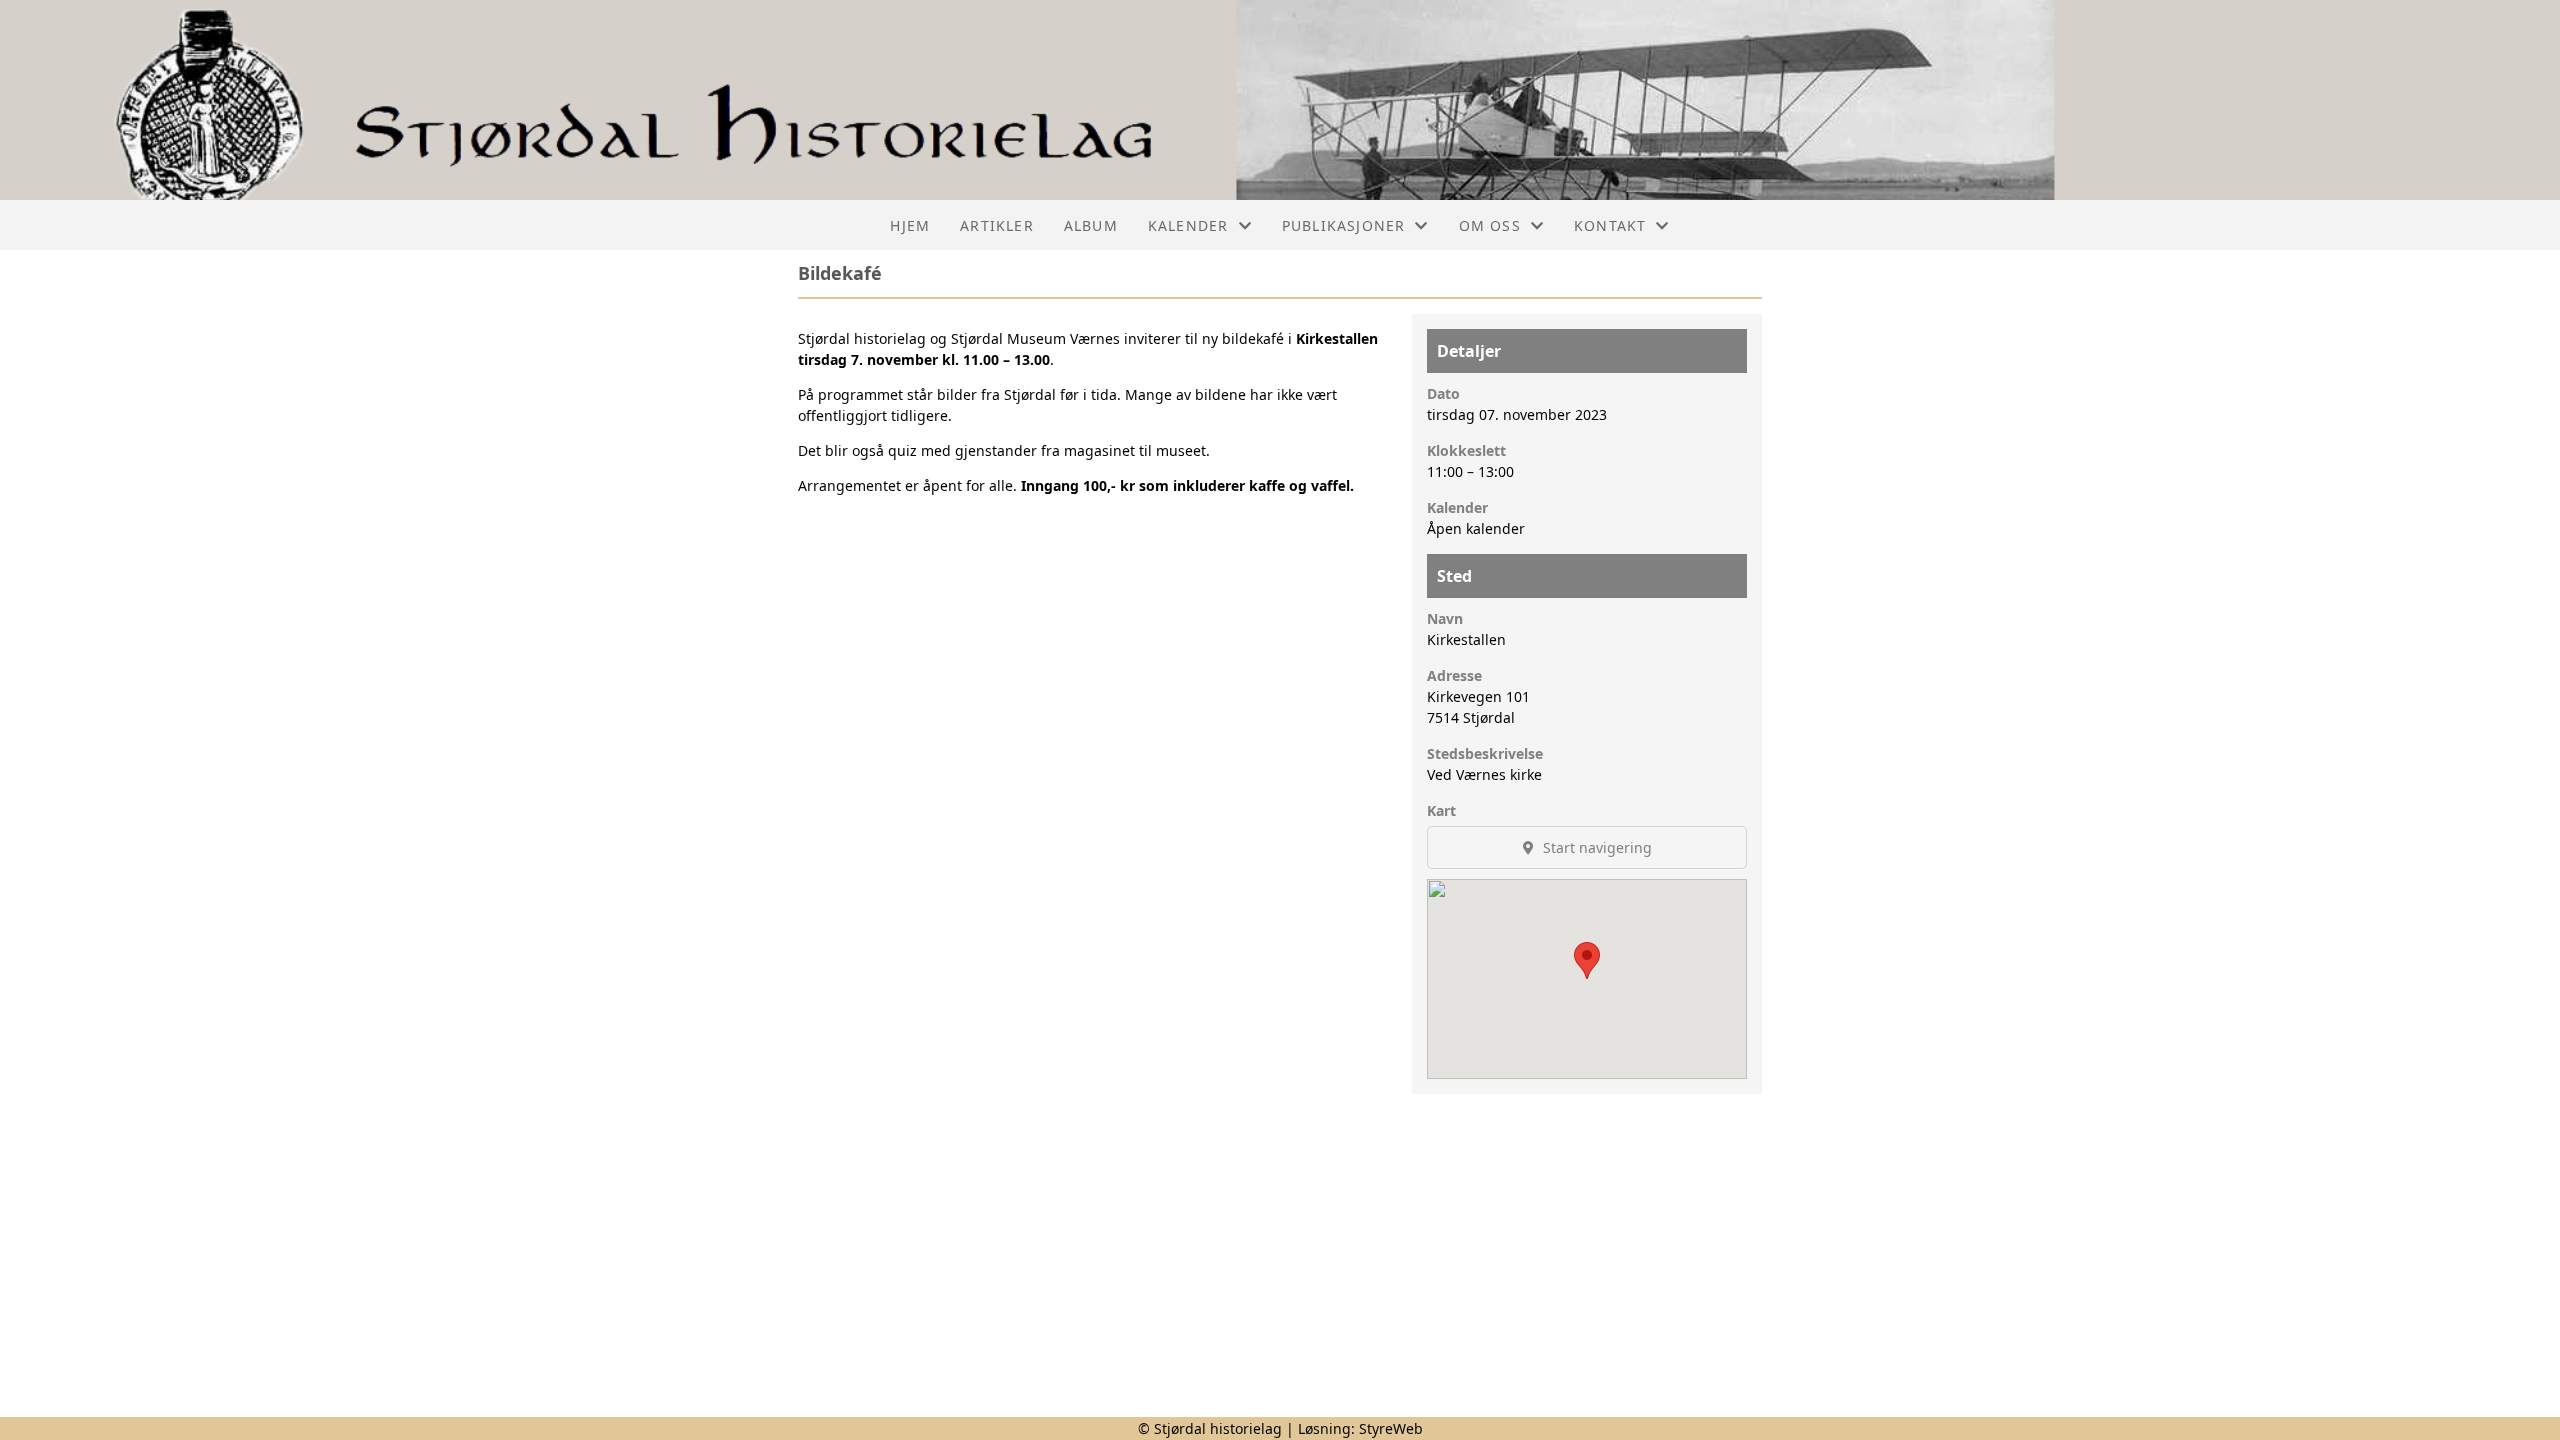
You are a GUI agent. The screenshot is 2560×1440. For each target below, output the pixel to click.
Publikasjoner (1344, 225)
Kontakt (1610, 225)
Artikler (997, 225)
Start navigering (1595, 847)
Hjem (910, 225)
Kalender (1188, 225)
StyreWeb (1391, 1428)
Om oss (1490, 225)
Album (1091, 225)
